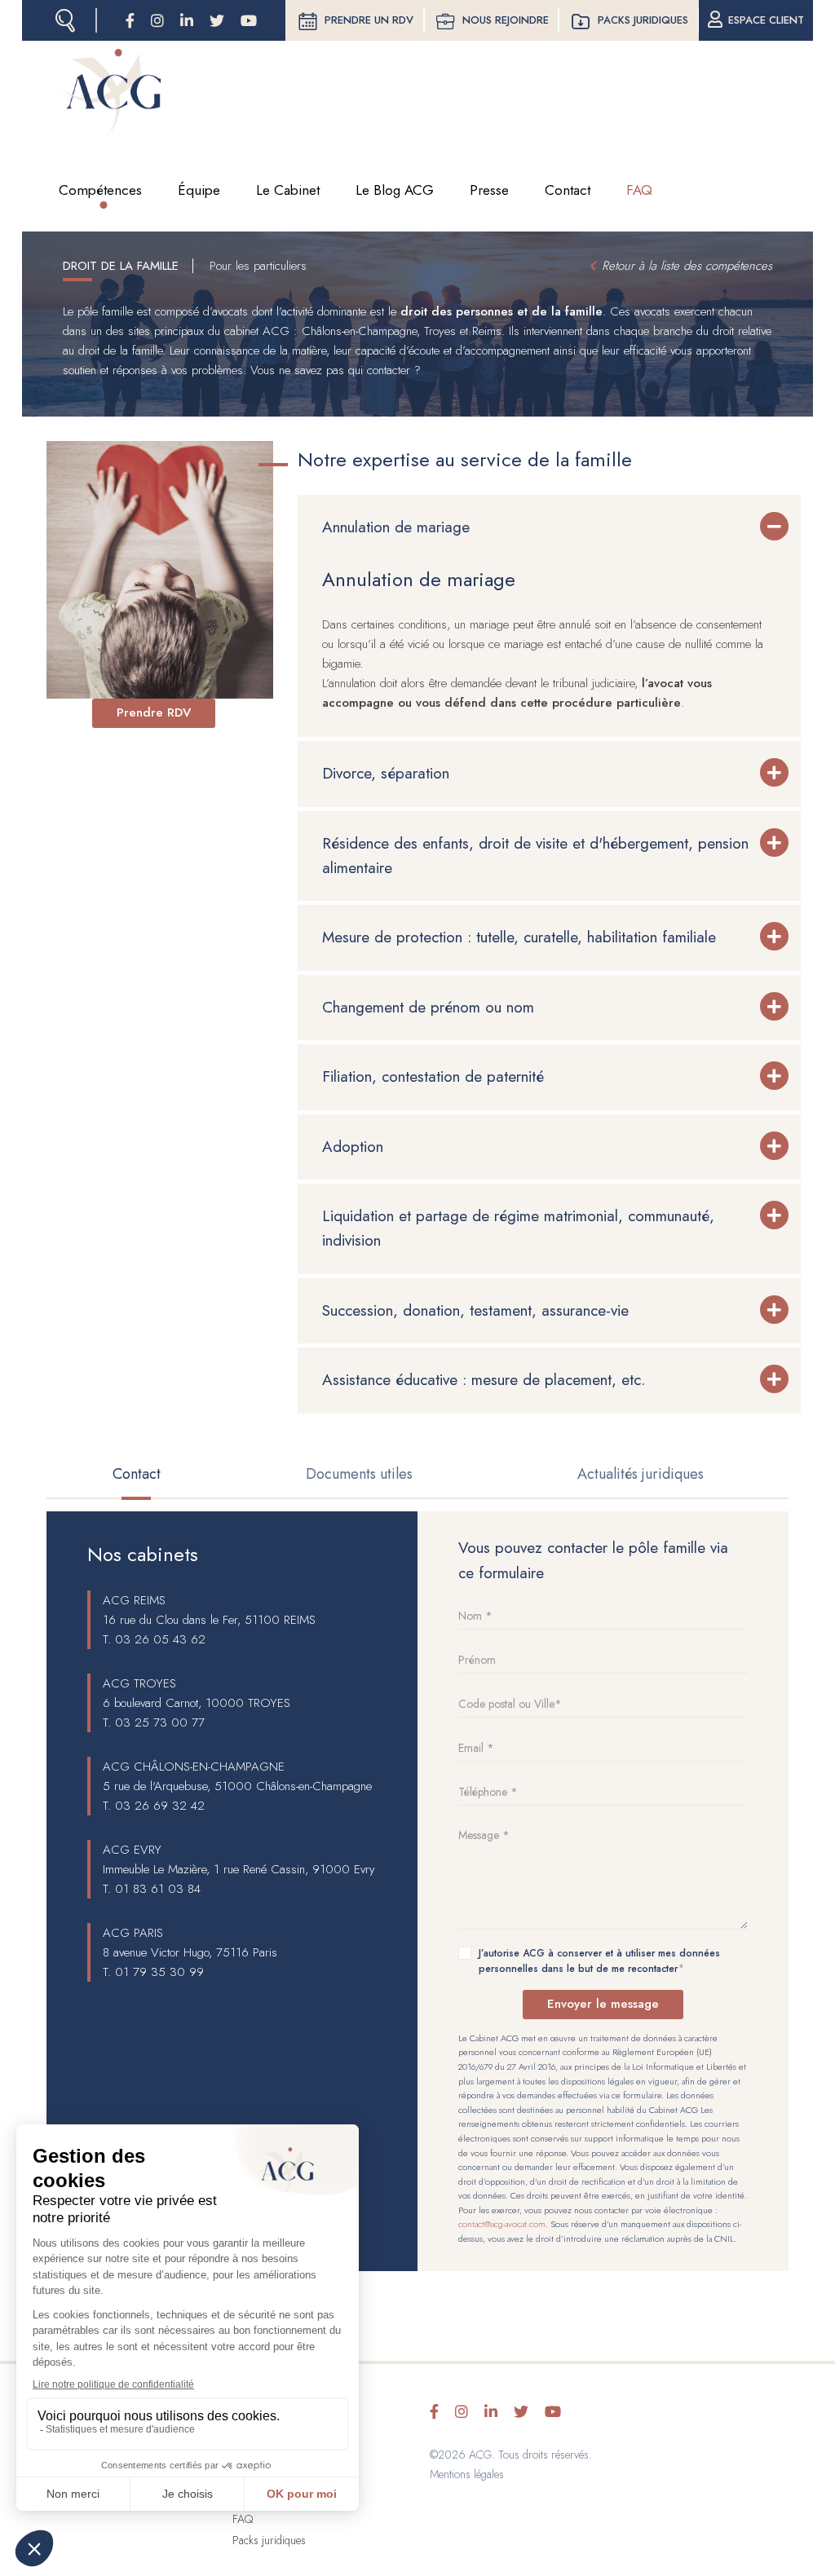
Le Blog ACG (395, 190)
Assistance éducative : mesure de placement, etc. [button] (484, 1380)
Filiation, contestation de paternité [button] (433, 1076)
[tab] (549, 527)
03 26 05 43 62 (160, 1639)
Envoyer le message (603, 2004)
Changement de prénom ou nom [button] (428, 1007)
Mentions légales (467, 2474)
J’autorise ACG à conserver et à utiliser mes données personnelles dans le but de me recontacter (599, 1961)
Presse (489, 190)
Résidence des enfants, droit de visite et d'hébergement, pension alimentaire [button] (535, 856)
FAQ (639, 190)
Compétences (100, 190)
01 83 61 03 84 (158, 1889)
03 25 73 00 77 (160, 1722)
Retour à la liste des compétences (687, 266)
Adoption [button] (353, 1147)
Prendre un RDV (369, 20)
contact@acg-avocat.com (502, 2224)
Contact (568, 190)
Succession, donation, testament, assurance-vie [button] (475, 1310)
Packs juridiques (643, 20)
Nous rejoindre (506, 20)
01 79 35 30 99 (159, 1972)
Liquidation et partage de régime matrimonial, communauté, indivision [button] (518, 1228)
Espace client (766, 20)
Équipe (199, 190)
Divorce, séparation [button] (386, 773)
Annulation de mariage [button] (396, 527)
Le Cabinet (288, 190)
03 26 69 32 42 (160, 1806)
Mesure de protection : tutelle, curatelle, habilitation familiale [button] (521, 937)
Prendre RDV (154, 712)
